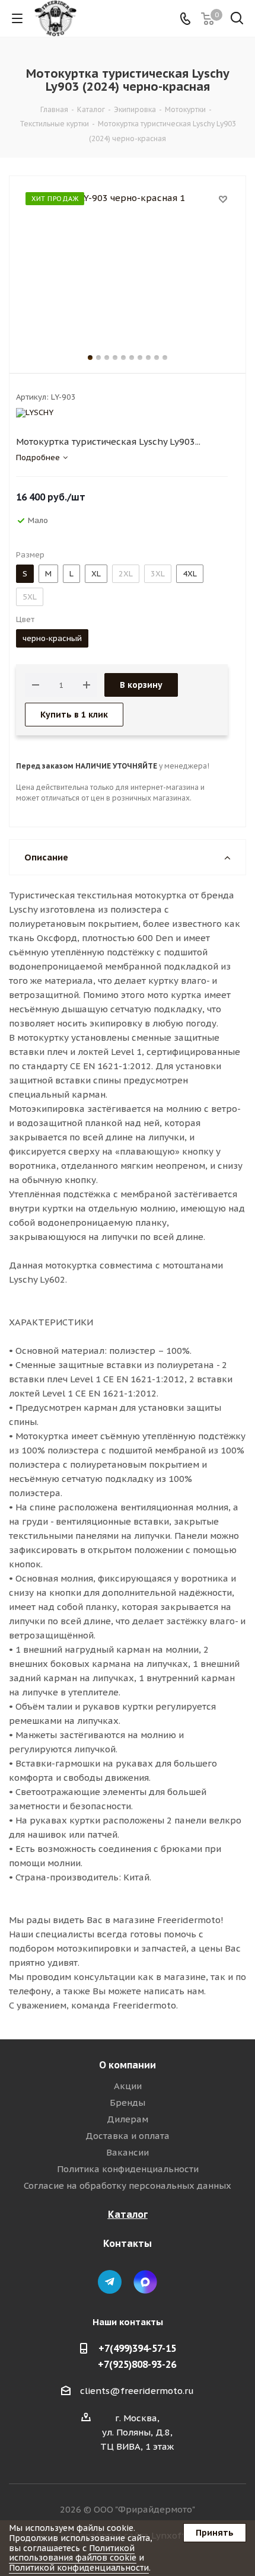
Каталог (128, 2214)
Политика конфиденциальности (128, 2169)
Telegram (110, 2282)
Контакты (128, 2243)
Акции (128, 2086)
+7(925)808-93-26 (137, 2364)
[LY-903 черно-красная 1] (128, 262)
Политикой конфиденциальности (79, 2568)
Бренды (128, 2102)
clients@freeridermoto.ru (137, 2391)
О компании (128, 2065)
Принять (215, 2533)
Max (145, 2282)
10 (165, 358)
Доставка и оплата (128, 2136)
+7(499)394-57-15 (137, 2348)
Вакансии (128, 2152)
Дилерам (128, 2119)
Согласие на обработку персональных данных (128, 2186)
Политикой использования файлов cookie (73, 2553)
